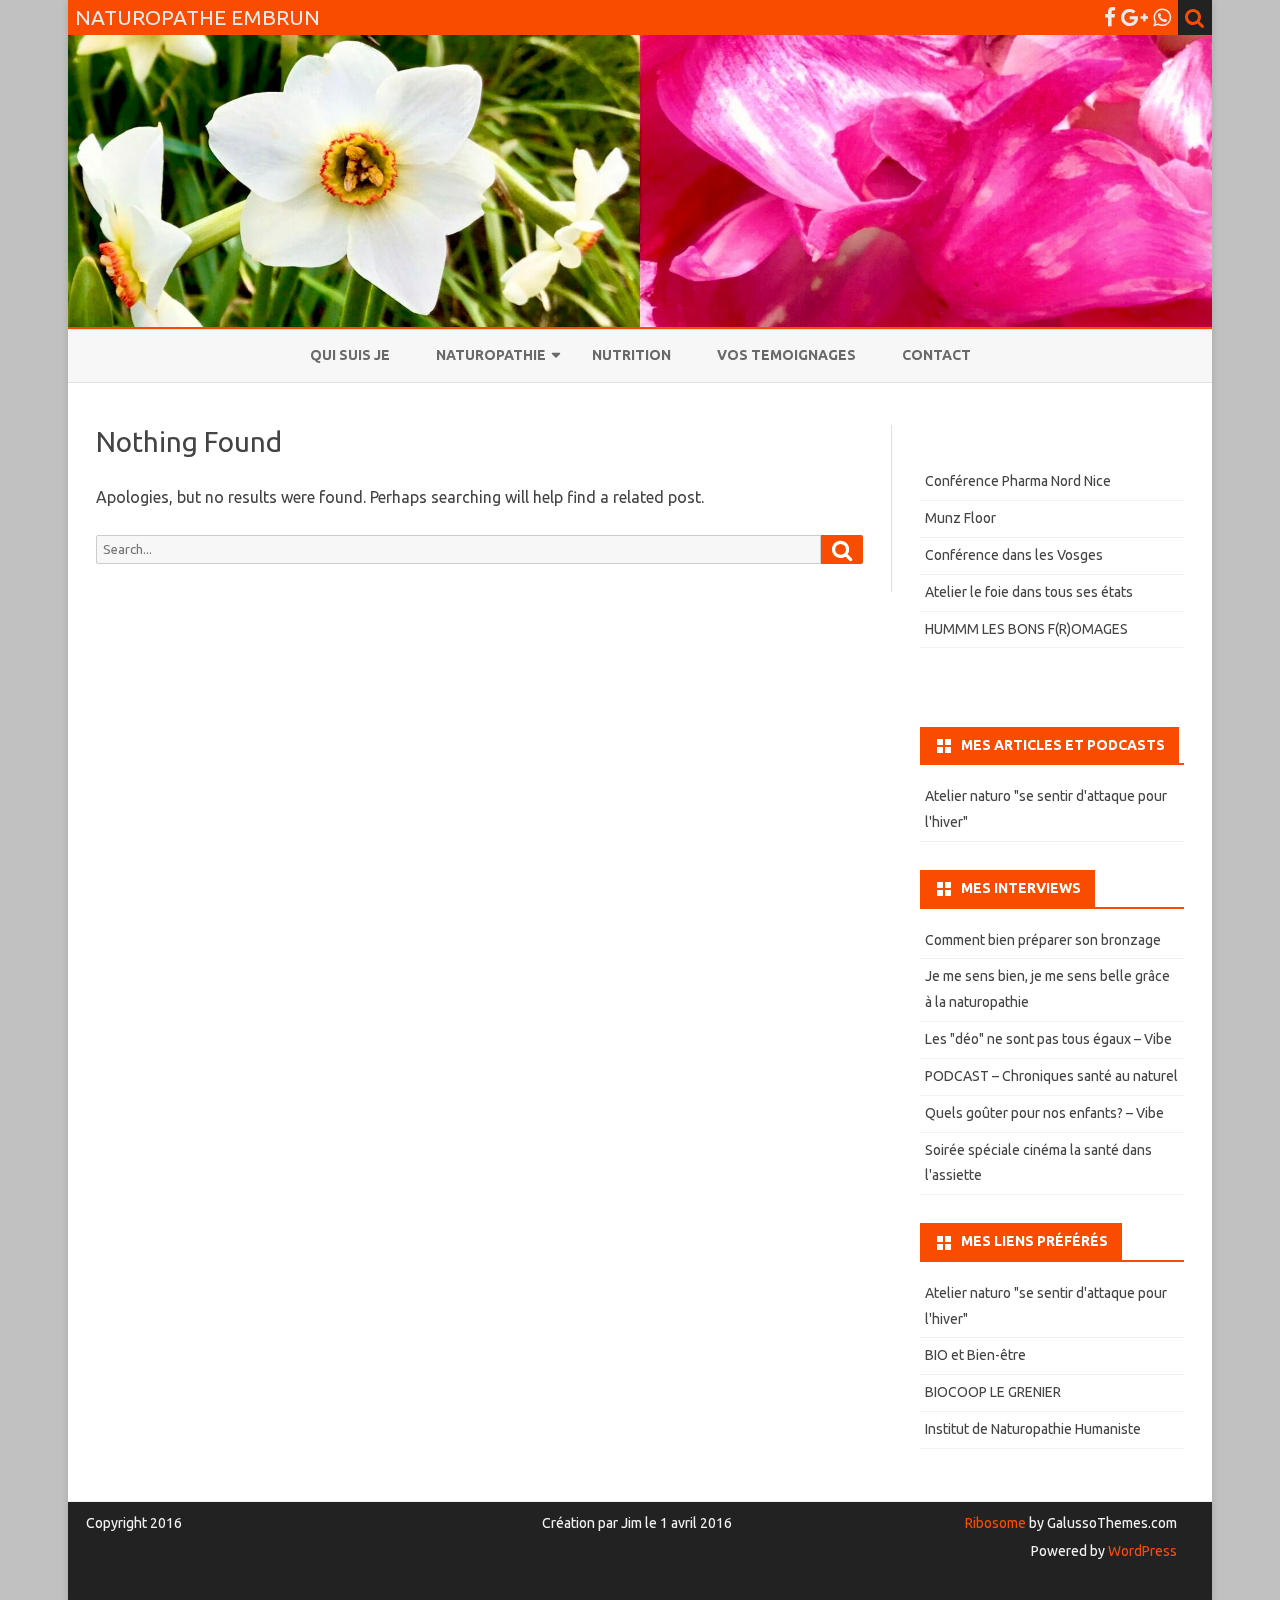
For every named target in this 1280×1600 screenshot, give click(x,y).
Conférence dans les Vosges (1014, 555)
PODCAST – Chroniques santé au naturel (1051, 1076)
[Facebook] (1110, 17)
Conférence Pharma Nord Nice (1018, 481)
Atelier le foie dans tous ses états (1029, 592)
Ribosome (995, 1523)
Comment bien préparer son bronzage (1043, 940)
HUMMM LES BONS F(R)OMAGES (1026, 629)
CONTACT (936, 355)
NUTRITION (631, 355)
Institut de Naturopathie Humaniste (1033, 1429)
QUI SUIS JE (350, 355)
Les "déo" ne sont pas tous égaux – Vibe (1048, 1039)
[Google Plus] (1134, 17)
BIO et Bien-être (975, 1355)
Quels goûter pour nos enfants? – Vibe (1044, 1113)
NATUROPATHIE (491, 355)
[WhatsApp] (1162, 17)
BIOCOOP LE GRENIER (993, 1392)
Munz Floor (960, 518)
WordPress (1141, 1551)
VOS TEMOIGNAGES (786, 355)
